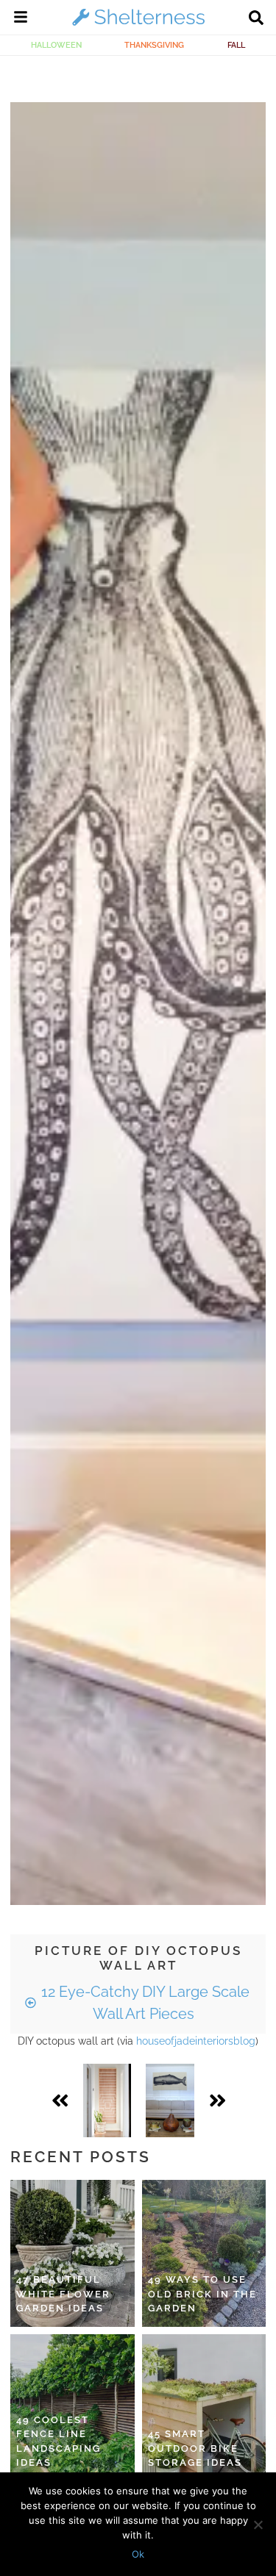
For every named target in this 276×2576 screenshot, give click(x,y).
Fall (236, 45)
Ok (138, 2554)
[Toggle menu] (21, 19)
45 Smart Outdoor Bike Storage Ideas (195, 2448)
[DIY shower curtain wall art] (170, 2100)
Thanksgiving (154, 45)
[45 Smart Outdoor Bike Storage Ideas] (204, 2408)
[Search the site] (256, 19)
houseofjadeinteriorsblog (196, 2041)
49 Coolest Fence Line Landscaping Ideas (59, 2442)
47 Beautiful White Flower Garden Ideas (63, 2294)
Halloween (56, 45)
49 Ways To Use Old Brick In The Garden (202, 2294)
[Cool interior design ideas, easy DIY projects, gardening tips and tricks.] (138, 25)
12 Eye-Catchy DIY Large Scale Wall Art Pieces (144, 2003)
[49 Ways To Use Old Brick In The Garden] (204, 2253)
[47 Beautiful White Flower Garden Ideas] (72, 2253)
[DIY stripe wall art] (107, 2100)
